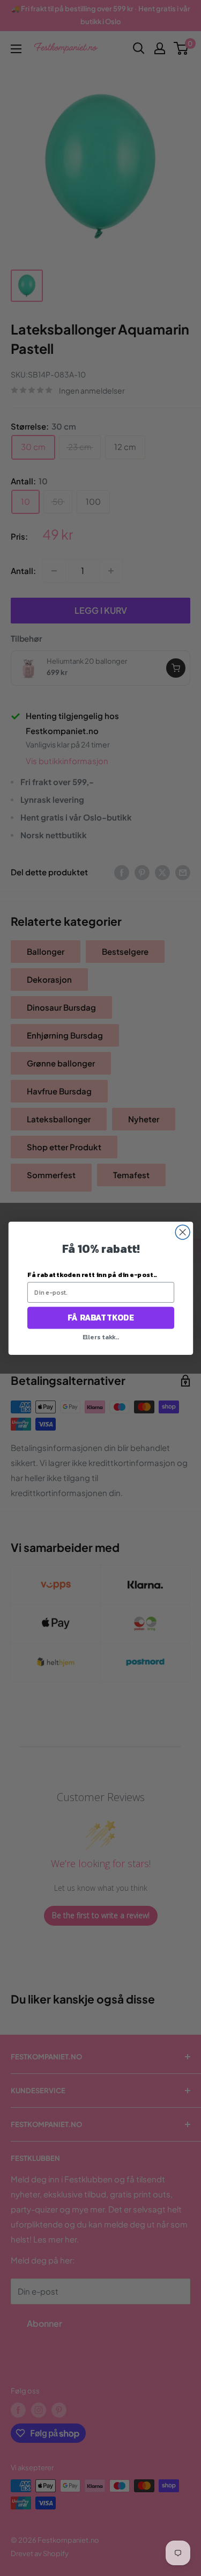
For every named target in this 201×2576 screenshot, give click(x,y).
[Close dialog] (183, 1232)
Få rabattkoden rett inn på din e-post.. (92, 1274)
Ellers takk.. (100, 1337)
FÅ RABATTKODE (100, 1318)
